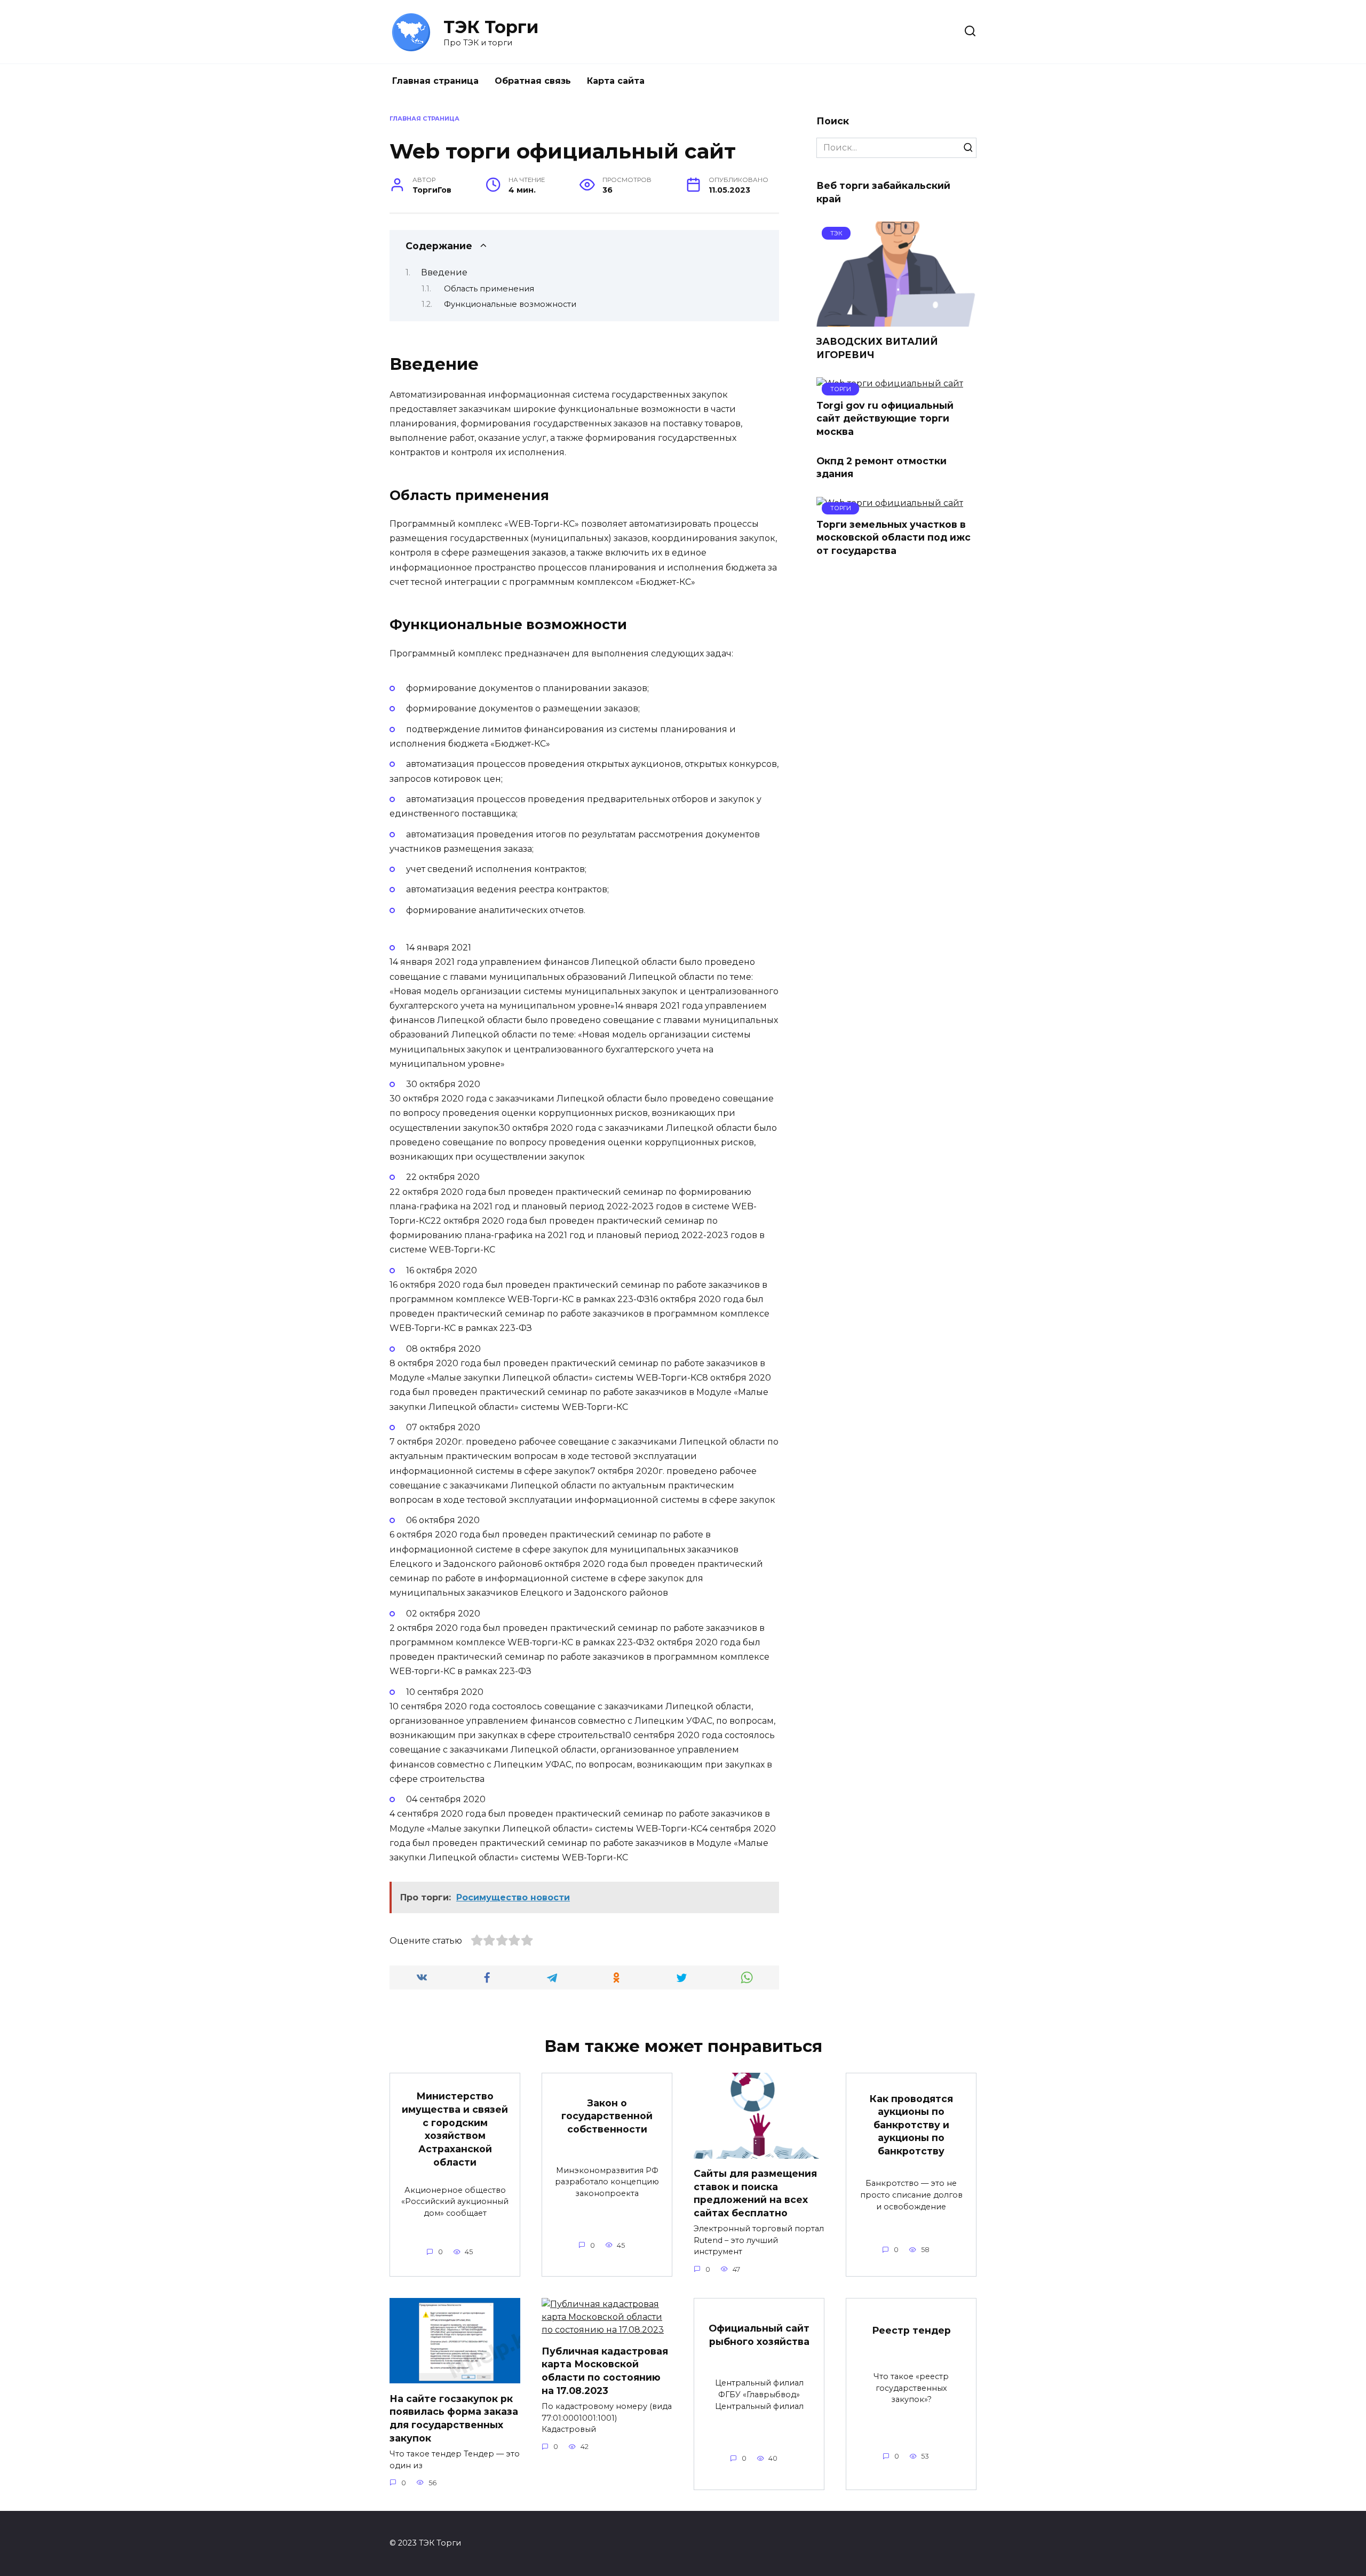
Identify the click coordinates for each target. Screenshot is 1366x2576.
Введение (444, 272)
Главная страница (435, 81)
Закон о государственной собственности (607, 2115)
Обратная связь (533, 81)
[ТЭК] (896, 320)
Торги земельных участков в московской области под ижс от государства (894, 537)
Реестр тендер (911, 2330)
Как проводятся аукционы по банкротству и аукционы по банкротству (911, 2125)
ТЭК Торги (491, 27)
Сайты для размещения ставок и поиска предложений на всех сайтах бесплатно (755, 2193)
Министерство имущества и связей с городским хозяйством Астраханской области (455, 2129)
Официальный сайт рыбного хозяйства (759, 2335)
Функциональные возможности (510, 304)
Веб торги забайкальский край (883, 192)
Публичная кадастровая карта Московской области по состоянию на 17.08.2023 (605, 2371)
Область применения (489, 289)
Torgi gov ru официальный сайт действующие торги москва (885, 418)
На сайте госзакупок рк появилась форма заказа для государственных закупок (454, 2418)
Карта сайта (616, 81)
